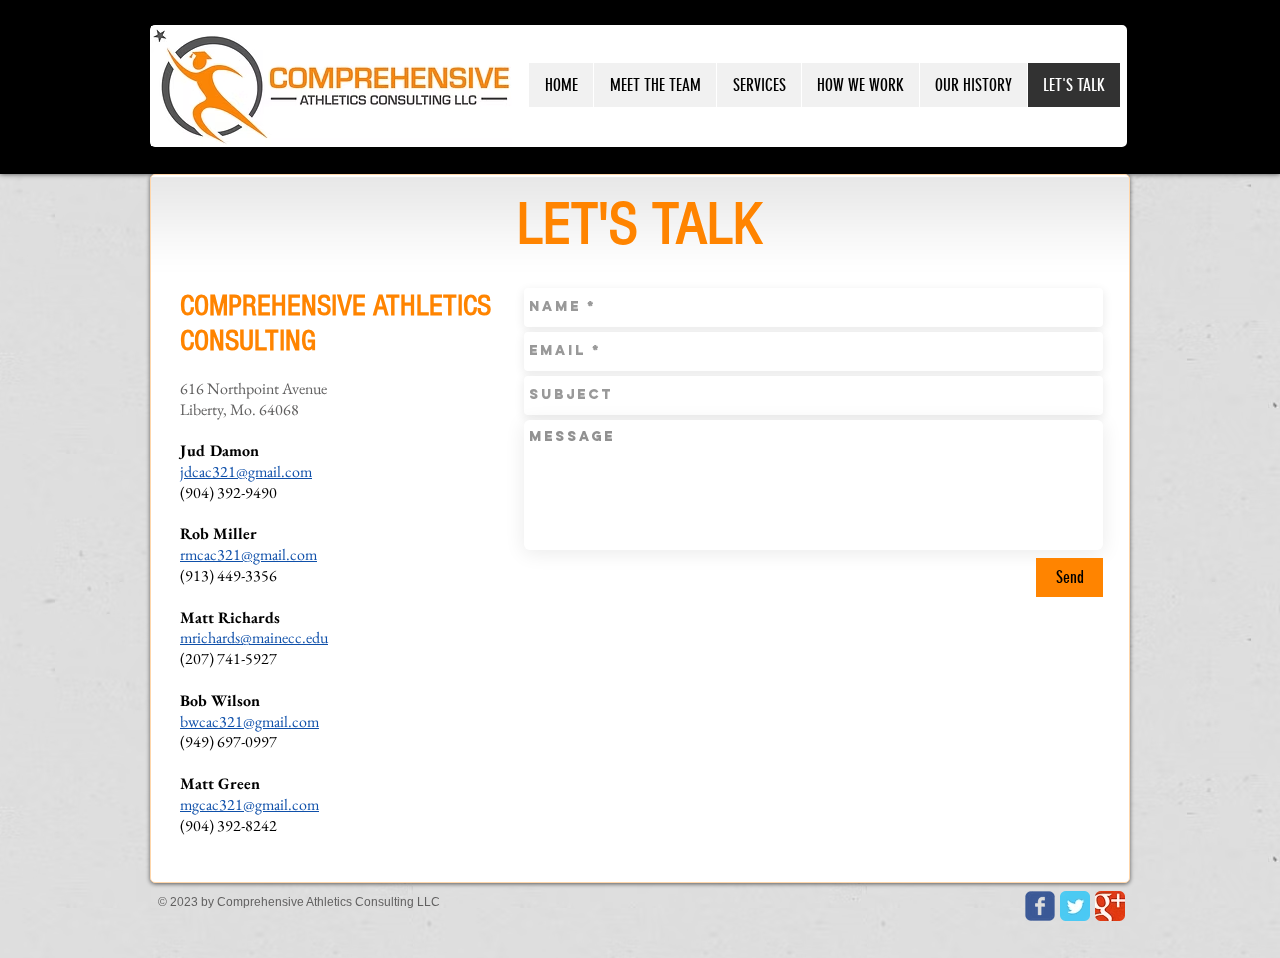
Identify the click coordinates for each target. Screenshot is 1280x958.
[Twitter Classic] (1075, 906)
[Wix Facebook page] (1040, 906)
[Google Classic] (1110, 906)
